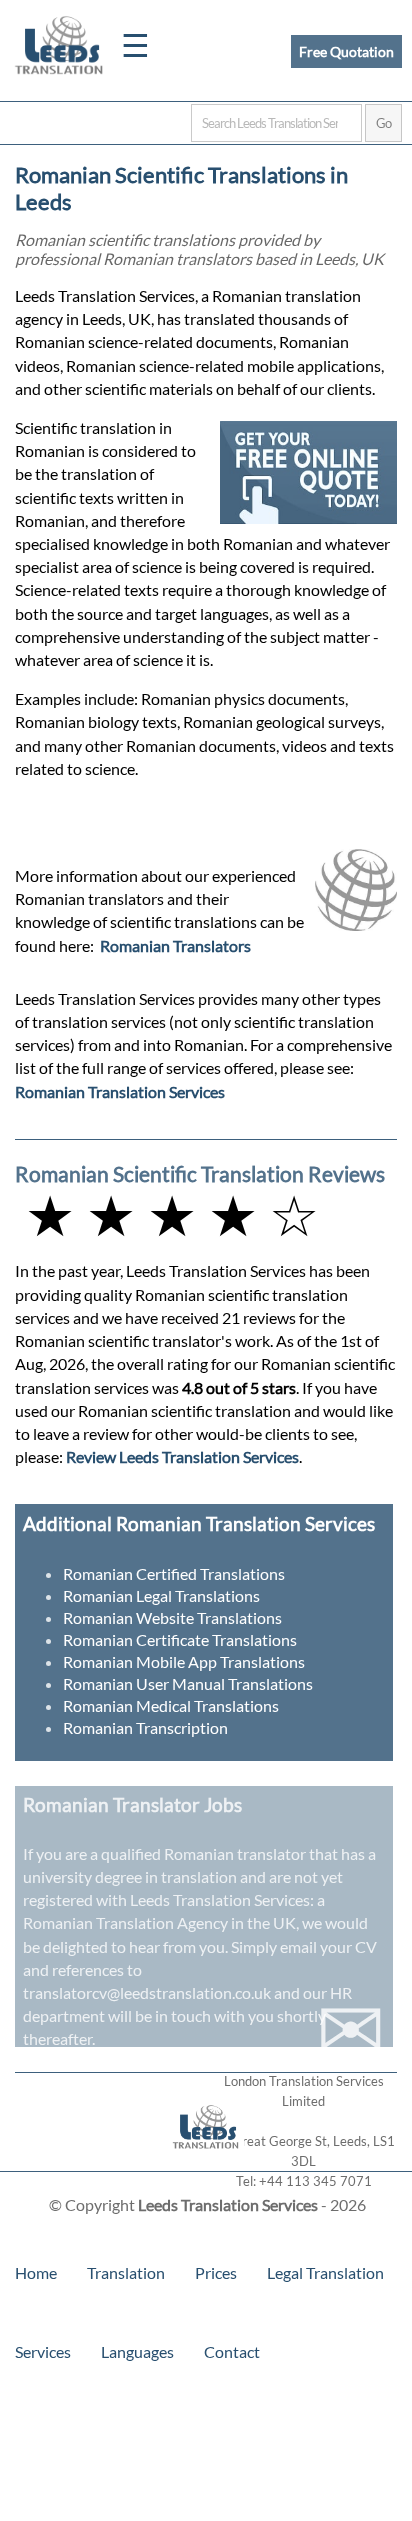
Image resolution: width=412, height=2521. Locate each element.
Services (43, 2351)
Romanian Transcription (145, 1727)
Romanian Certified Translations (174, 1573)
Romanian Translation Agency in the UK (159, 1922)
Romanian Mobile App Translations (184, 1661)
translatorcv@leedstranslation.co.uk (147, 1992)
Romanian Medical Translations (171, 1705)
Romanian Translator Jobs (132, 1804)
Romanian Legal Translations (161, 1595)
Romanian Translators (175, 945)
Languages (137, 2351)
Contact (232, 2351)
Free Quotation (346, 51)
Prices (216, 2272)
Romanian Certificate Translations (180, 1639)
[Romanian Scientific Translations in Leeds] (206, 2161)
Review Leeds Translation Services (182, 1456)
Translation (126, 2272)
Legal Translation (325, 2272)
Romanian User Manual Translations (188, 1683)
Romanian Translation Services (120, 1091)
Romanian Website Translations (172, 1617)
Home (36, 2272)
